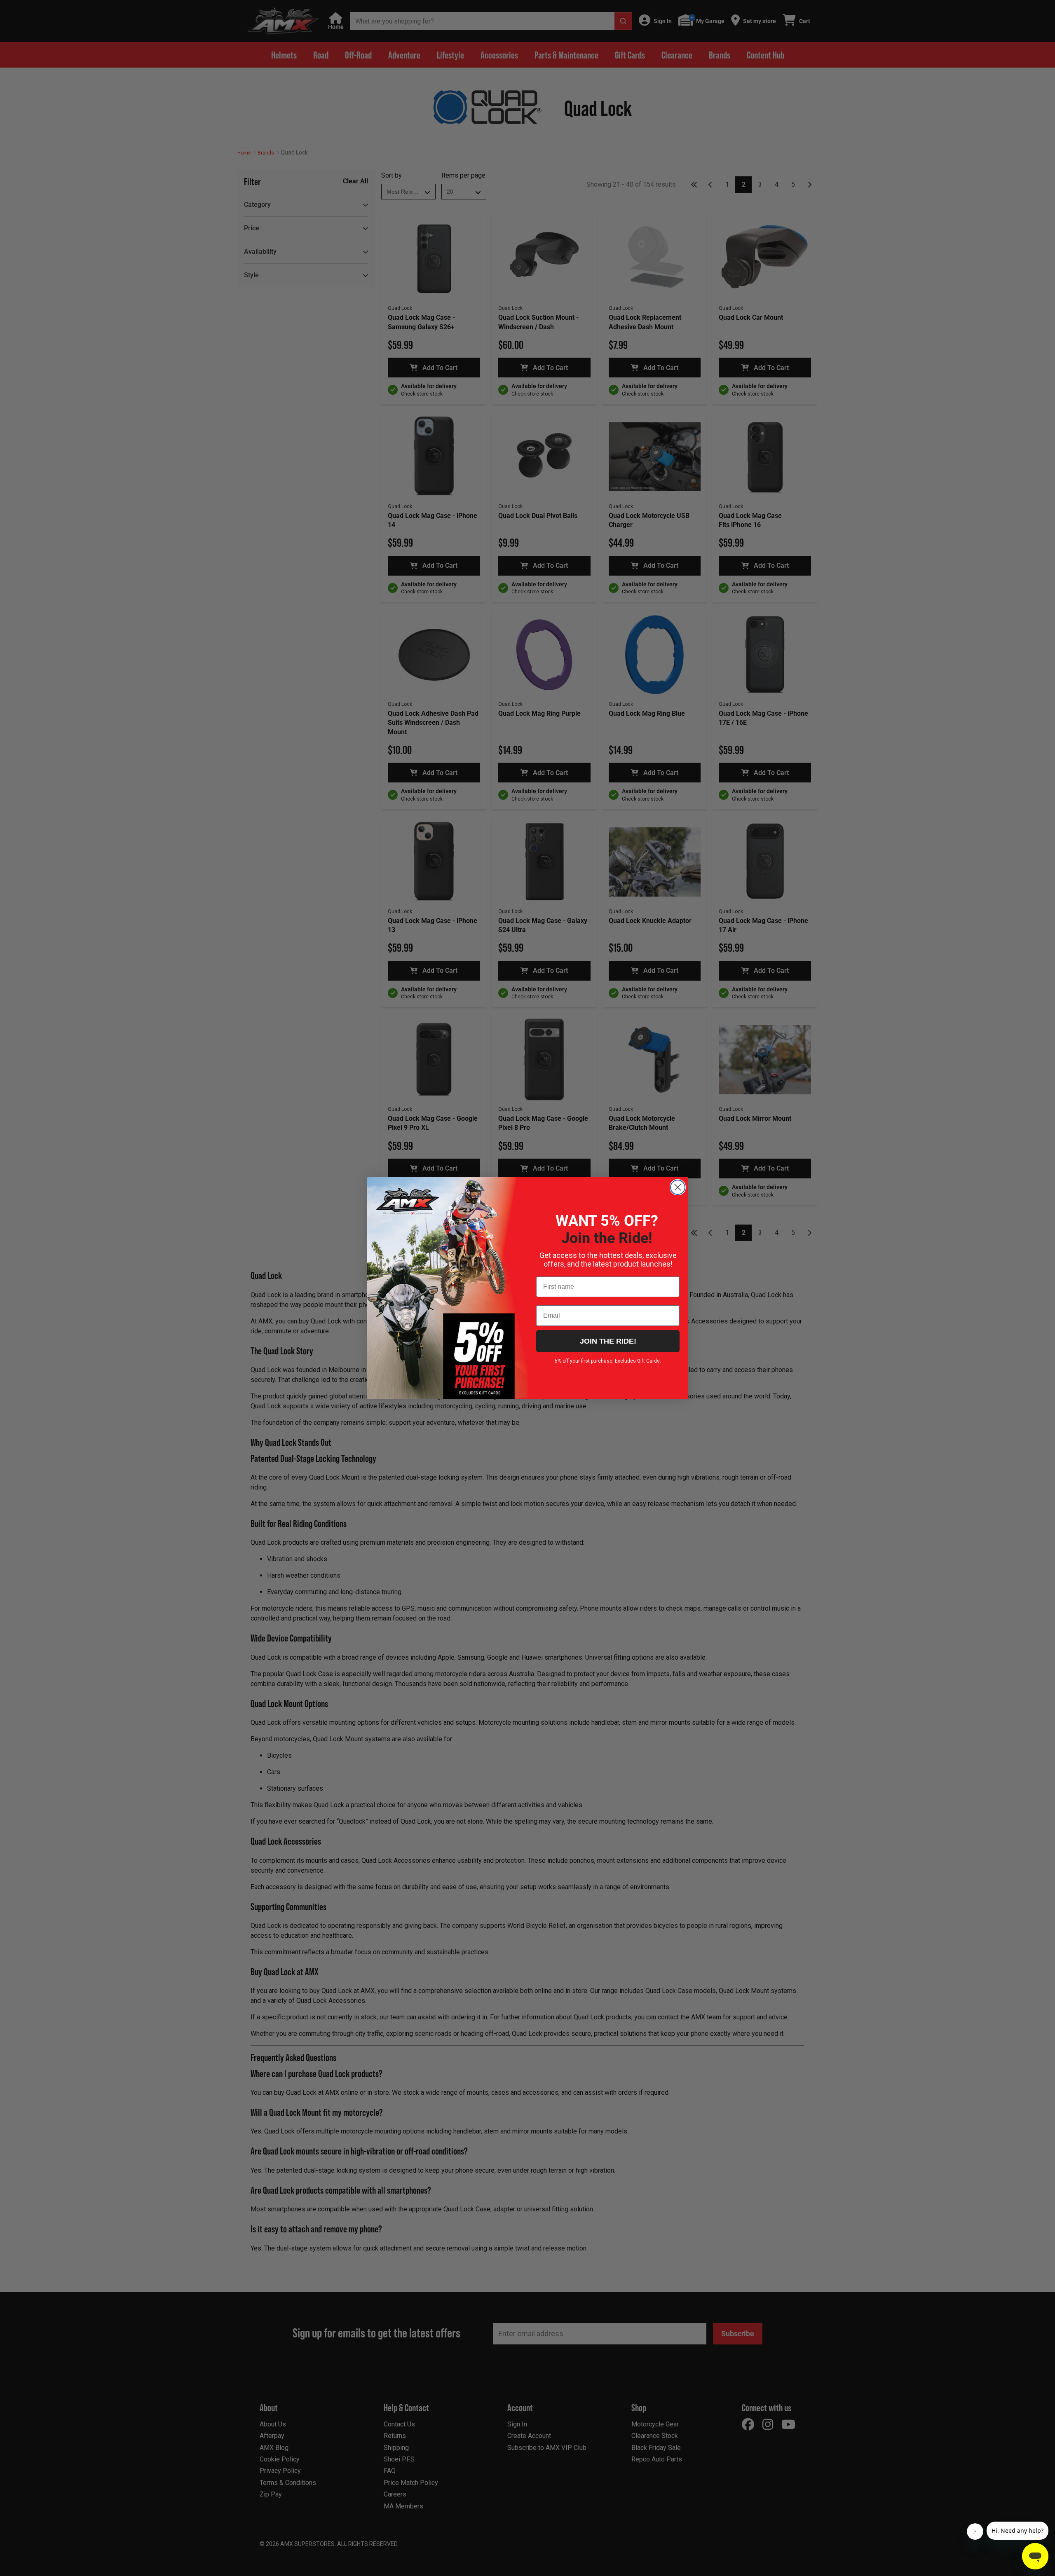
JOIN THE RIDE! (608, 1341)
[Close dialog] (678, 1187)
